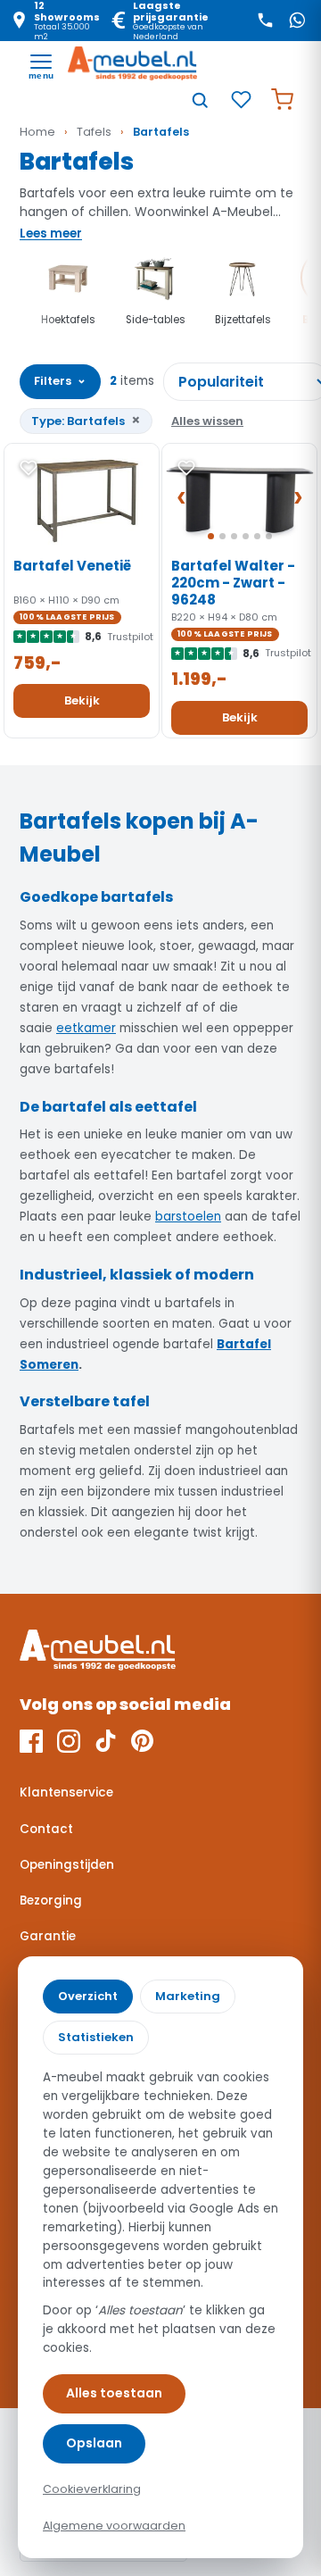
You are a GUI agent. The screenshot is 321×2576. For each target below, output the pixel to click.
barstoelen (188, 1217)
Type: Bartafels (86, 420)
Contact (46, 1829)
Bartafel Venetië (72, 566)
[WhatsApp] (297, 21)
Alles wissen (207, 421)
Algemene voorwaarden (114, 2526)
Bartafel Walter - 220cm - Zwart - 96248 (233, 583)
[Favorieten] (241, 100)
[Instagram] (69, 1741)
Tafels (94, 132)
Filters (60, 380)
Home (37, 132)
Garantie (48, 1936)
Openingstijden (67, 1865)
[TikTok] (106, 1741)
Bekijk (82, 700)
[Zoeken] (200, 100)
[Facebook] (31, 1741)
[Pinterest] (142, 1741)
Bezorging (51, 1901)
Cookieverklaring (92, 2489)
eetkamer (86, 1028)
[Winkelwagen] (282, 100)
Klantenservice (66, 1792)
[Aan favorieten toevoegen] (29, 468)
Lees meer (51, 233)
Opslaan (94, 2443)
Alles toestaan (114, 2393)
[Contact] (265, 21)
